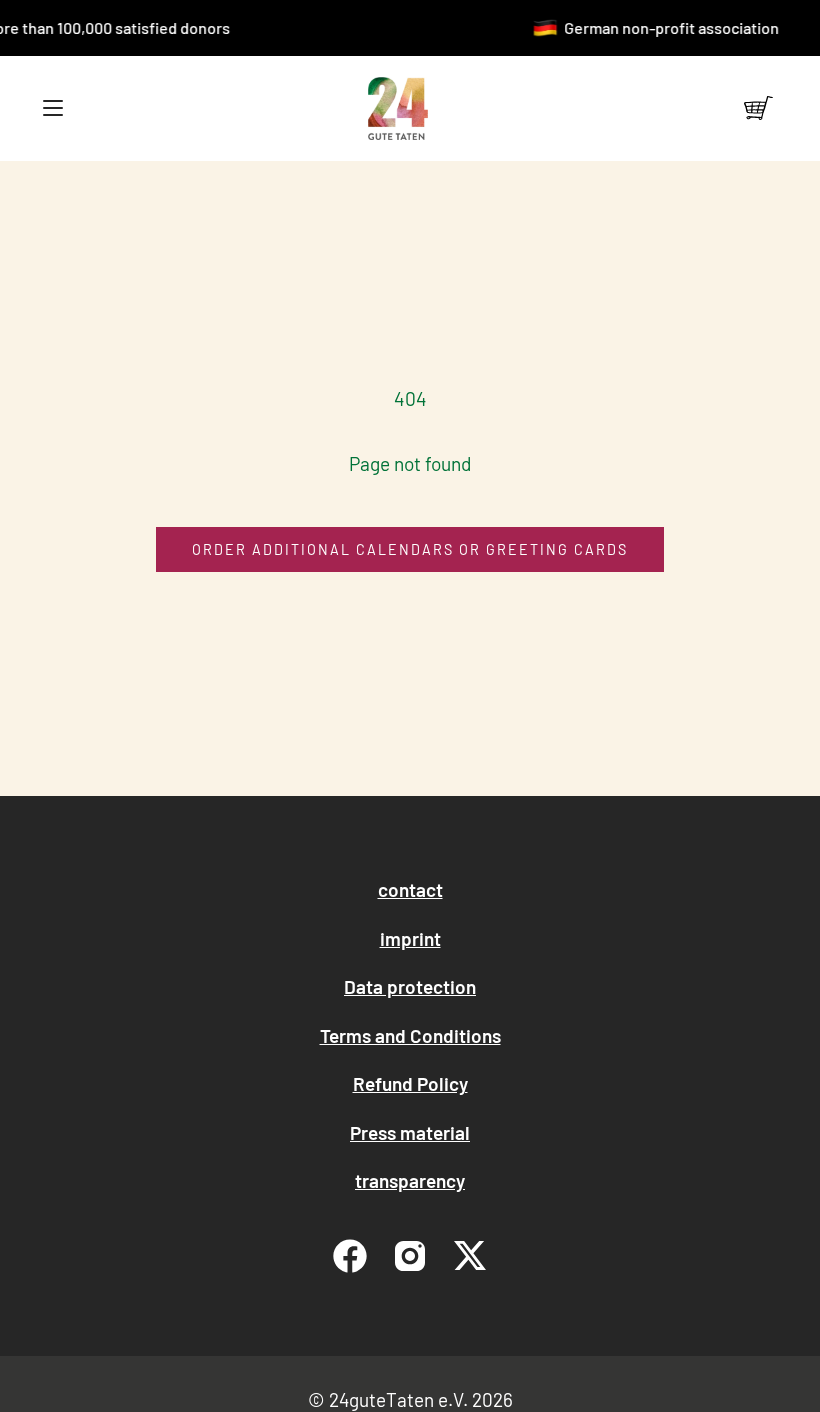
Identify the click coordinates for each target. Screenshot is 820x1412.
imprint (410, 938)
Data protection (410, 986)
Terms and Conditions (410, 1035)
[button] (53, 108)
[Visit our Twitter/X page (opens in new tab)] (470, 1256)
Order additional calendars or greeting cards (410, 549)
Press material (410, 1132)
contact (410, 889)
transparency (410, 1180)
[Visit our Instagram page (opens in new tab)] (410, 1256)
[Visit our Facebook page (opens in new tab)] (350, 1256)
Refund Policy (410, 1083)
